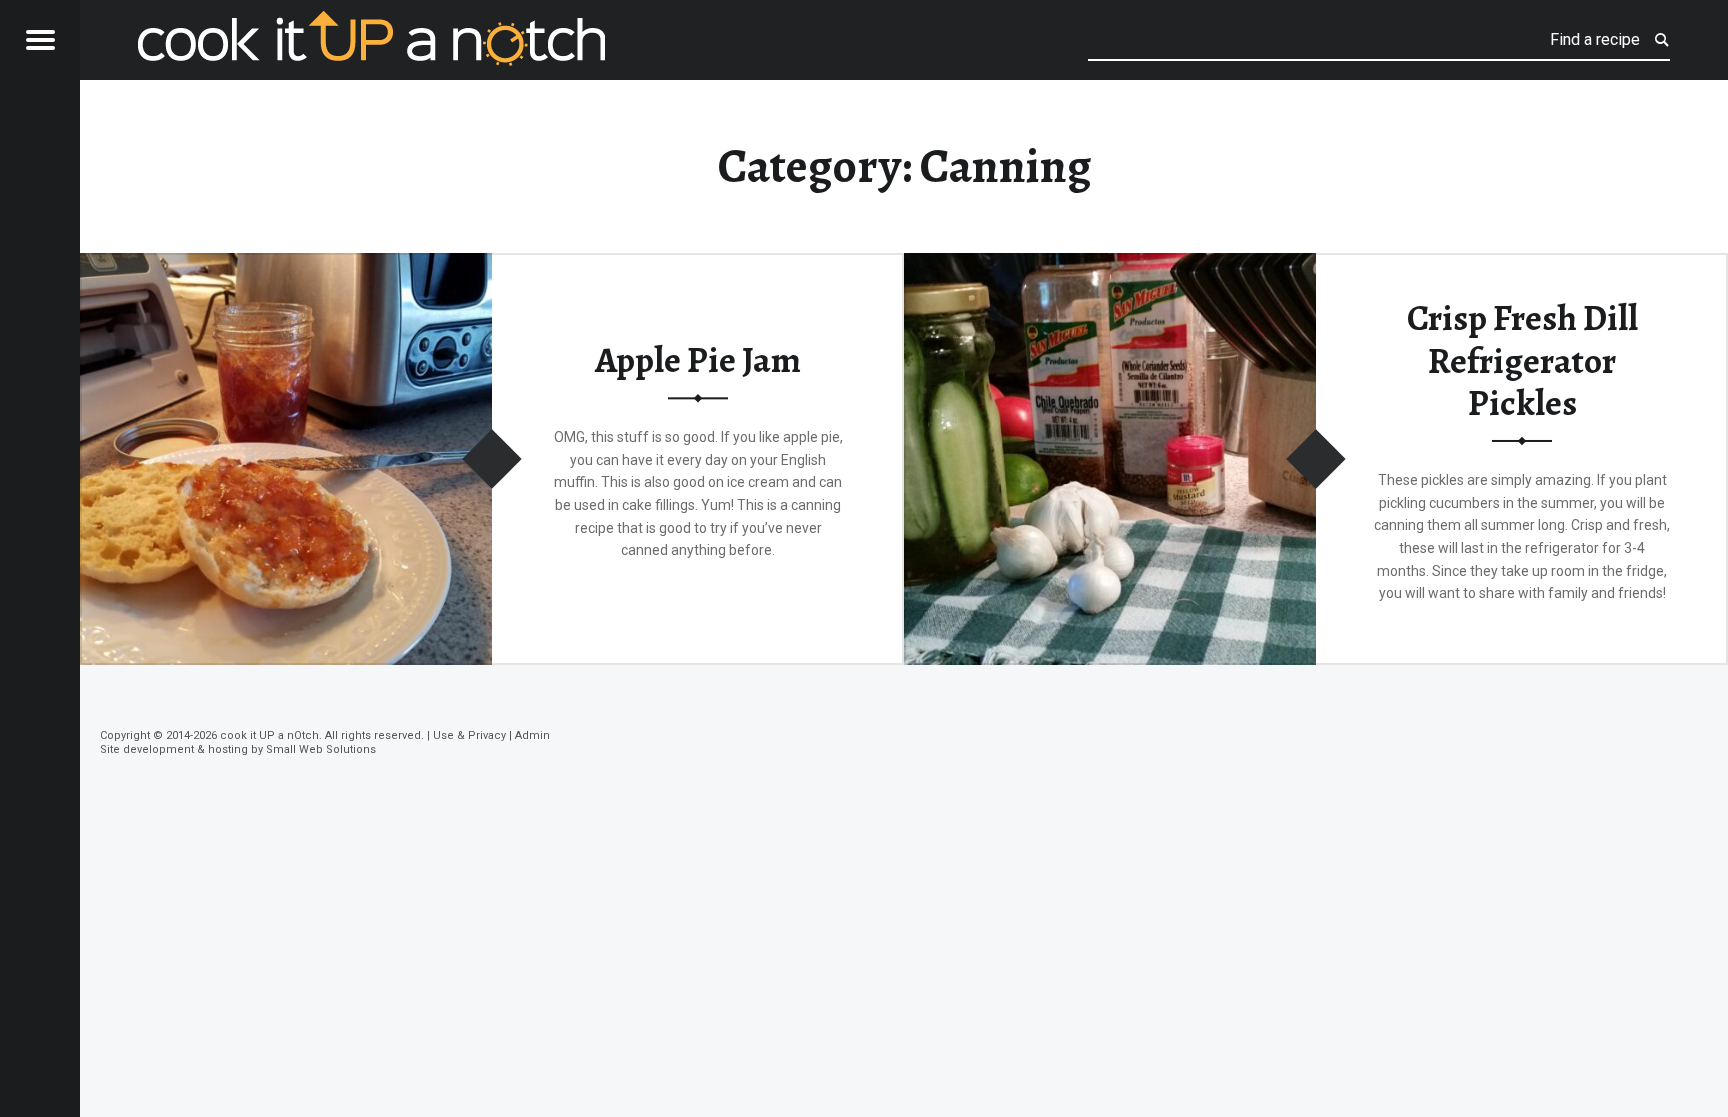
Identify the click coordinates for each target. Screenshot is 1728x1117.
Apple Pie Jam (698, 361)
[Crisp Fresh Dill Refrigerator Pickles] (1110, 265)
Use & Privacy (469, 735)
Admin (532, 735)
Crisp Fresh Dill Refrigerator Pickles (1522, 360)
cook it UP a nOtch (269, 735)
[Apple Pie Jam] (286, 265)
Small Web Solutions (321, 749)
